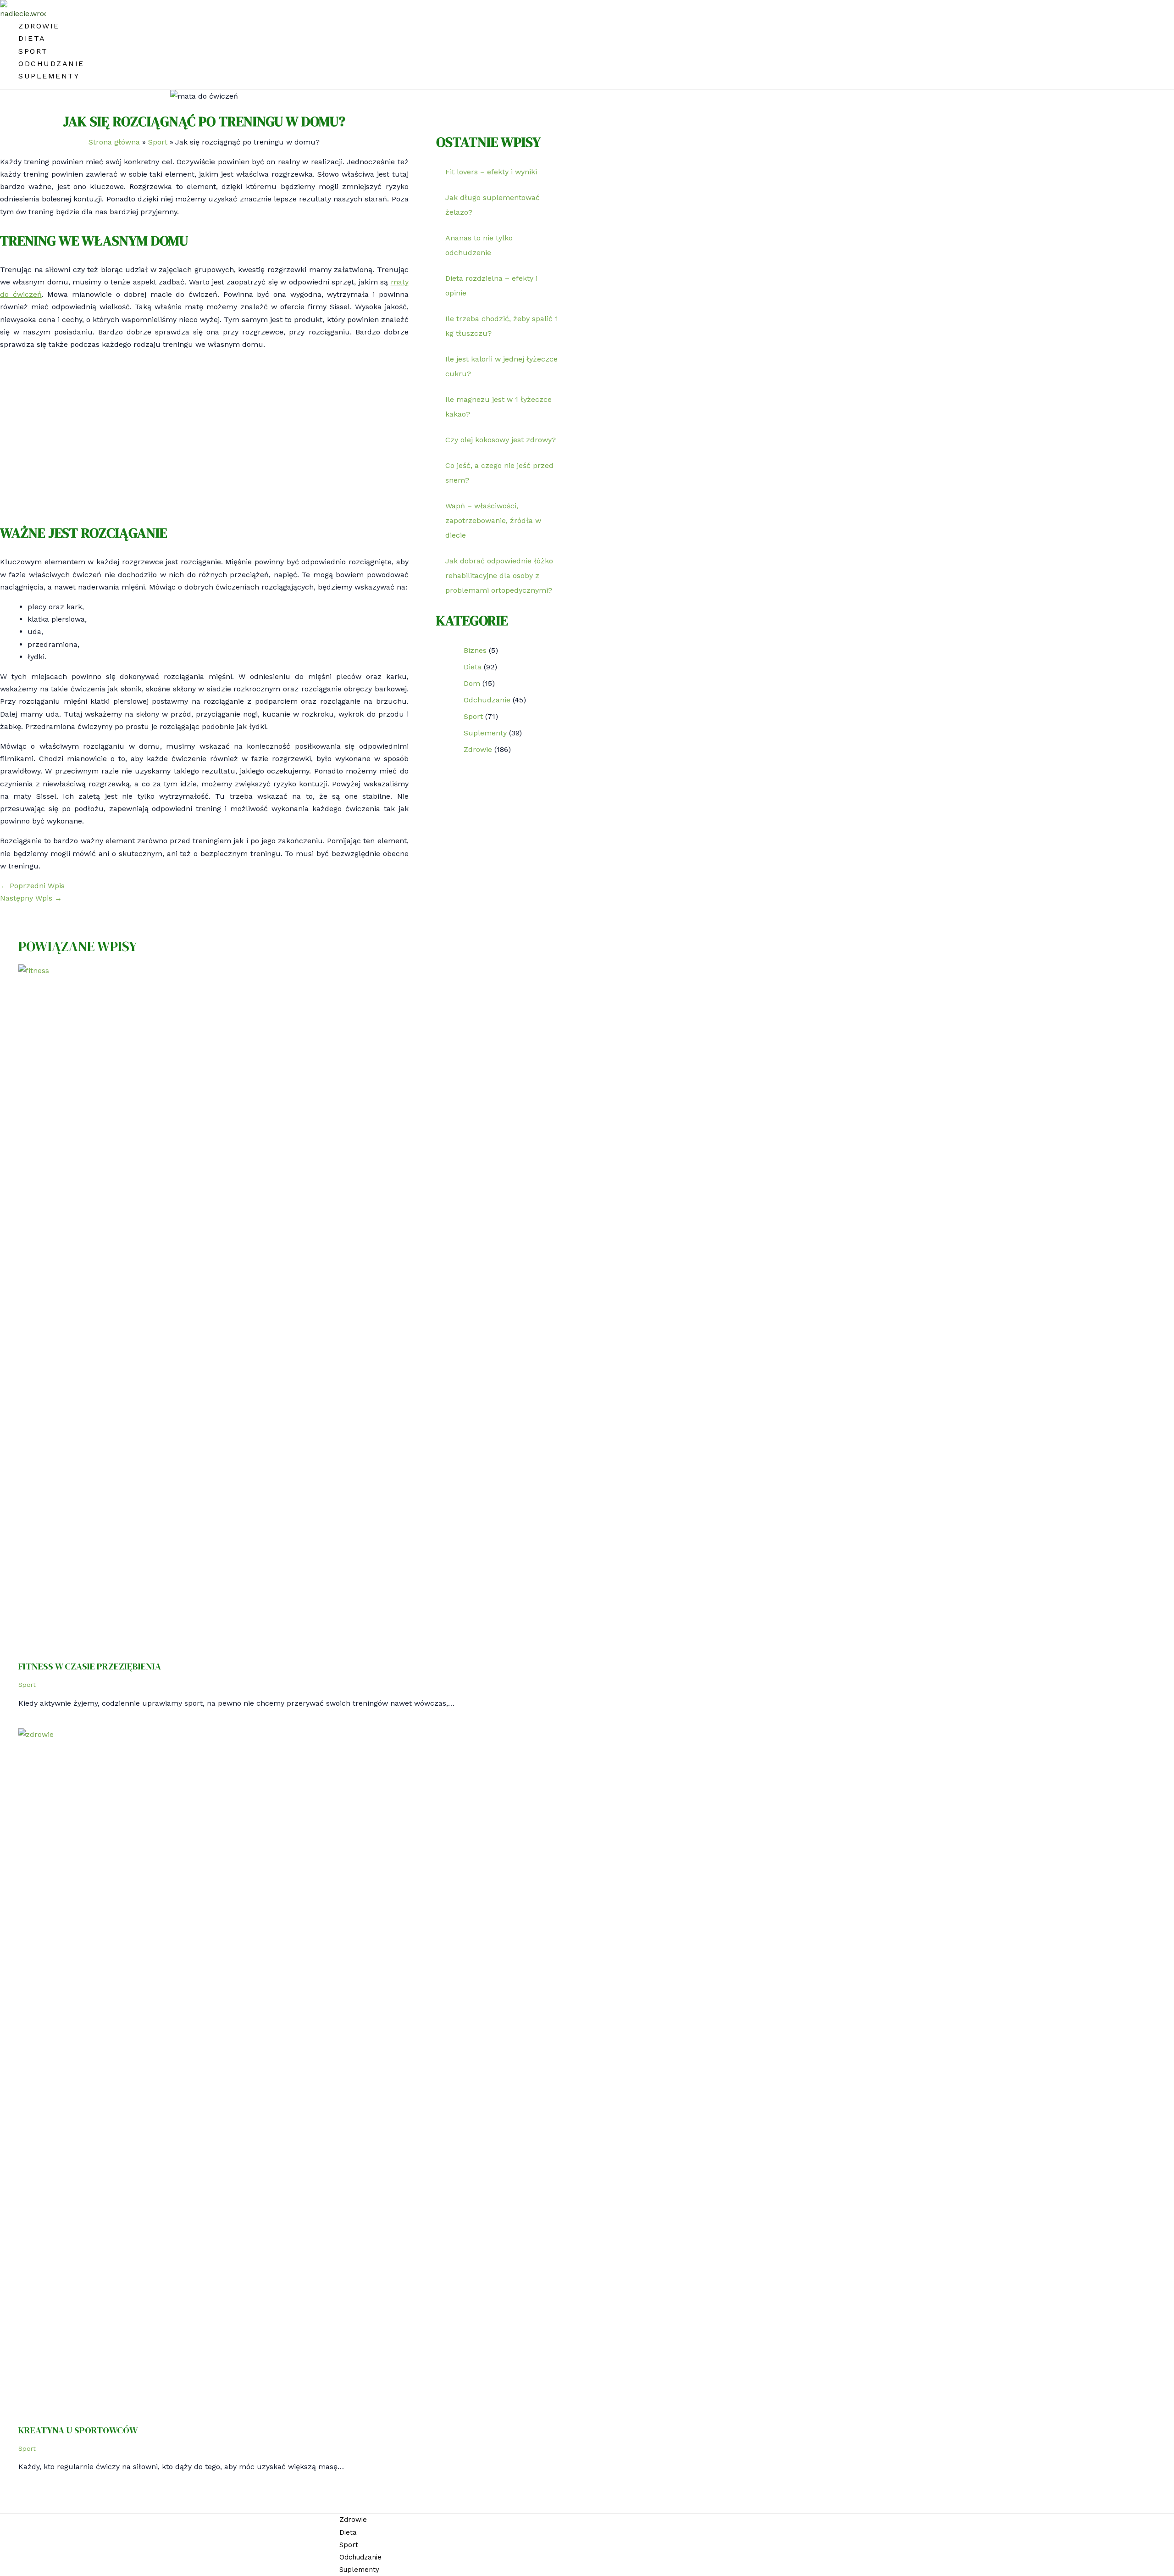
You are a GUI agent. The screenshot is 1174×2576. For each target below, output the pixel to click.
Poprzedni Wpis (32, 886)
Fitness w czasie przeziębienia (90, 1666)
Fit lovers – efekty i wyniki (491, 172)
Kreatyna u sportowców (78, 2430)
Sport (33, 51)
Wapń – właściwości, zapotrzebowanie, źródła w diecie (493, 520)
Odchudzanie (51, 64)
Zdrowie (39, 26)
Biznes (475, 650)
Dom (472, 683)
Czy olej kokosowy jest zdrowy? (501, 440)
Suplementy (49, 76)
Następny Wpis (31, 898)
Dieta (32, 38)
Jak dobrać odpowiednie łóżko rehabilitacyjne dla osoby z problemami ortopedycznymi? (499, 576)
